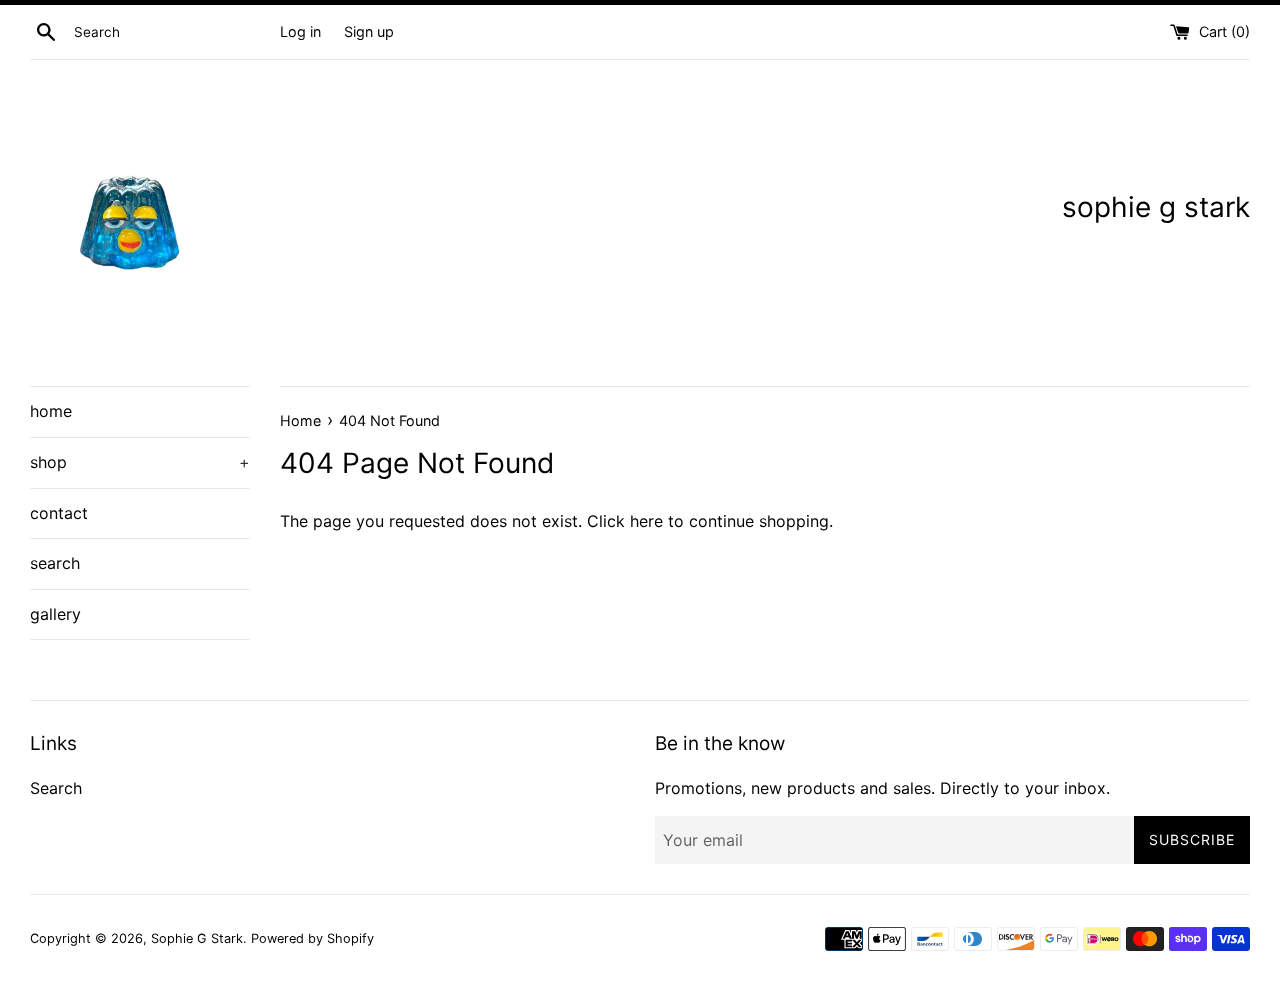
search (55, 563)
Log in (300, 31)
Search (56, 788)
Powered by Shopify (312, 938)
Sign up (369, 31)
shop (140, 462)
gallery (55, 614)
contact (59, 513)
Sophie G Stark (197, 938)
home (51, 411)
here (646, 521)
